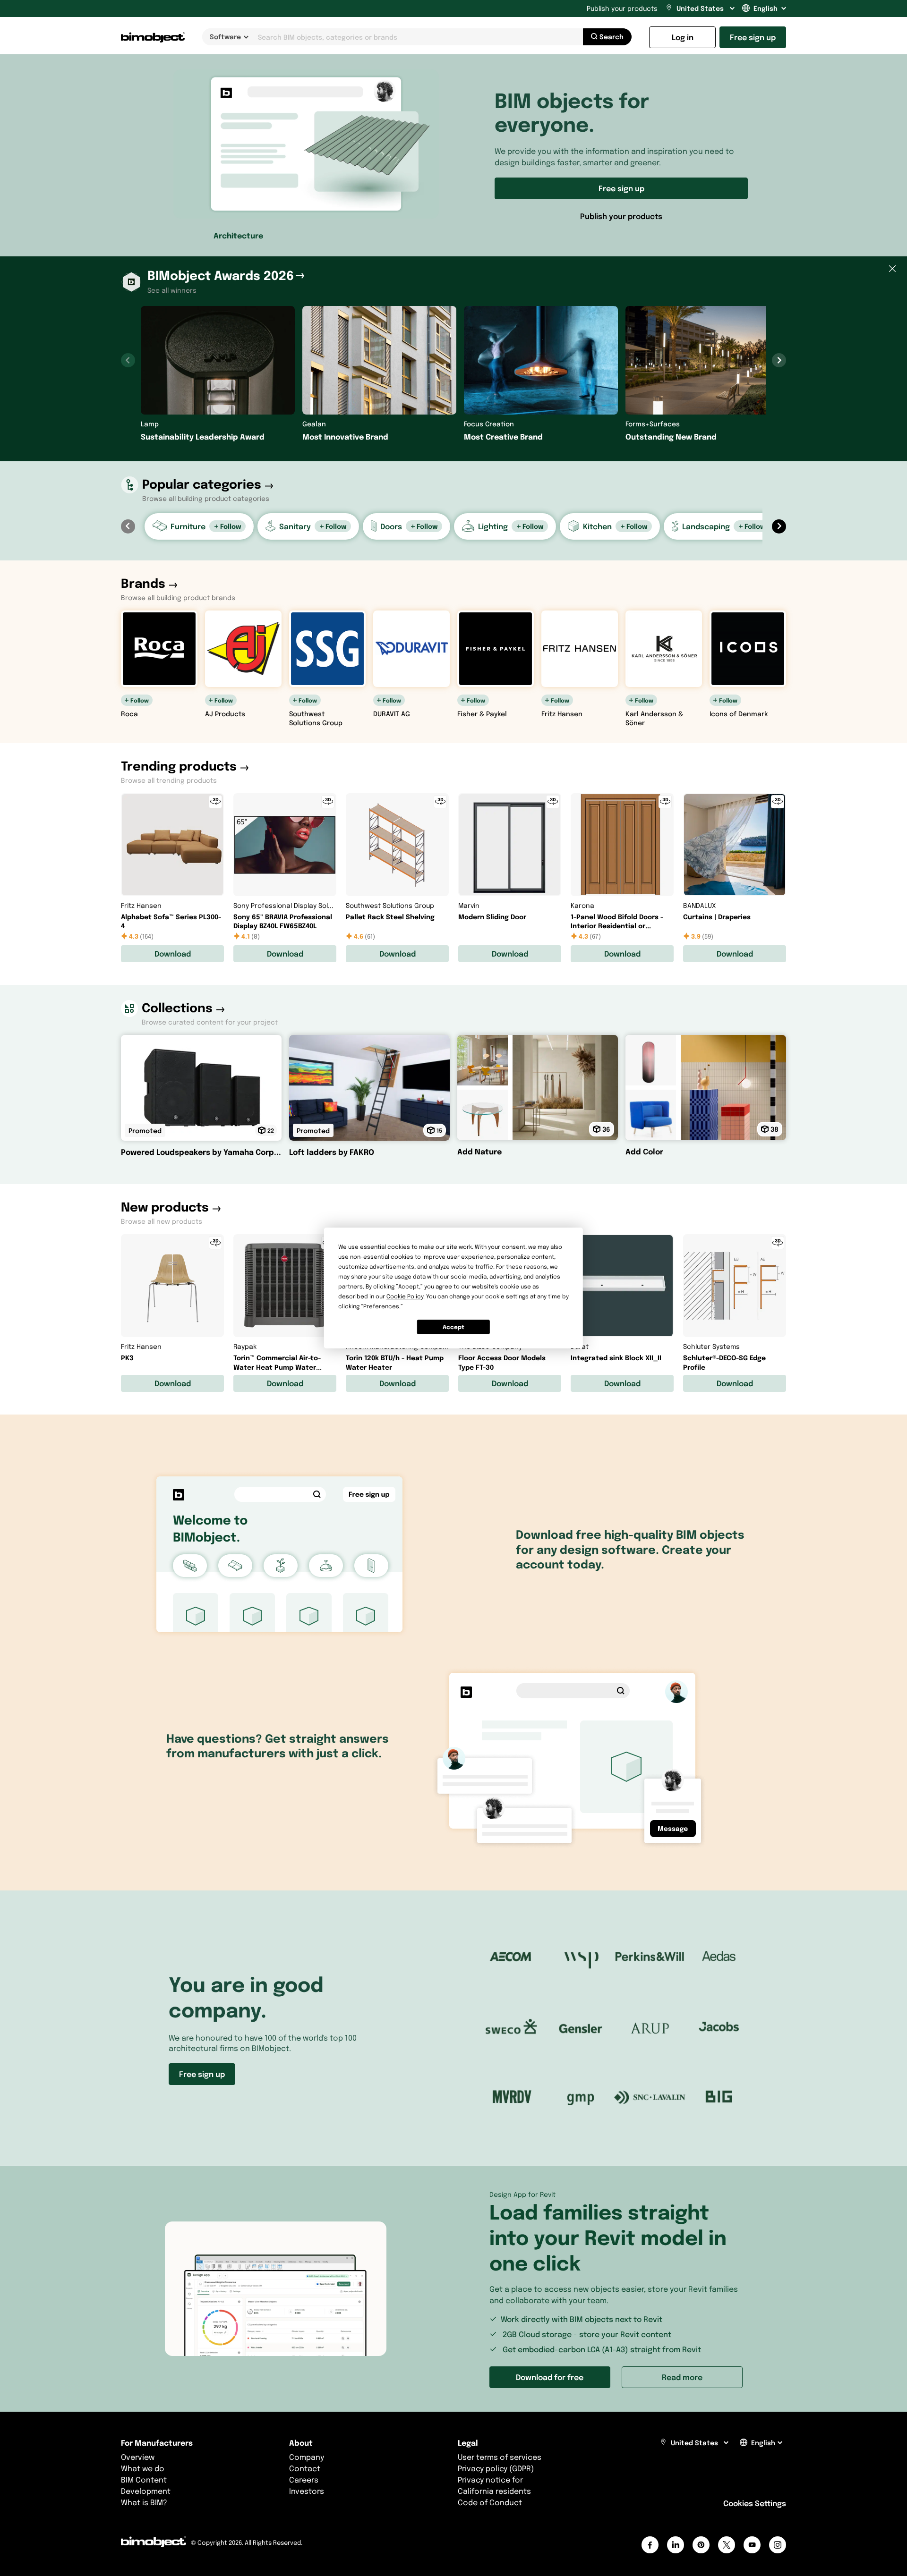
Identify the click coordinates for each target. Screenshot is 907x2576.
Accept (453, 1327)
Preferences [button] (381, 1306)
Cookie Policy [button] (405, 1296)
